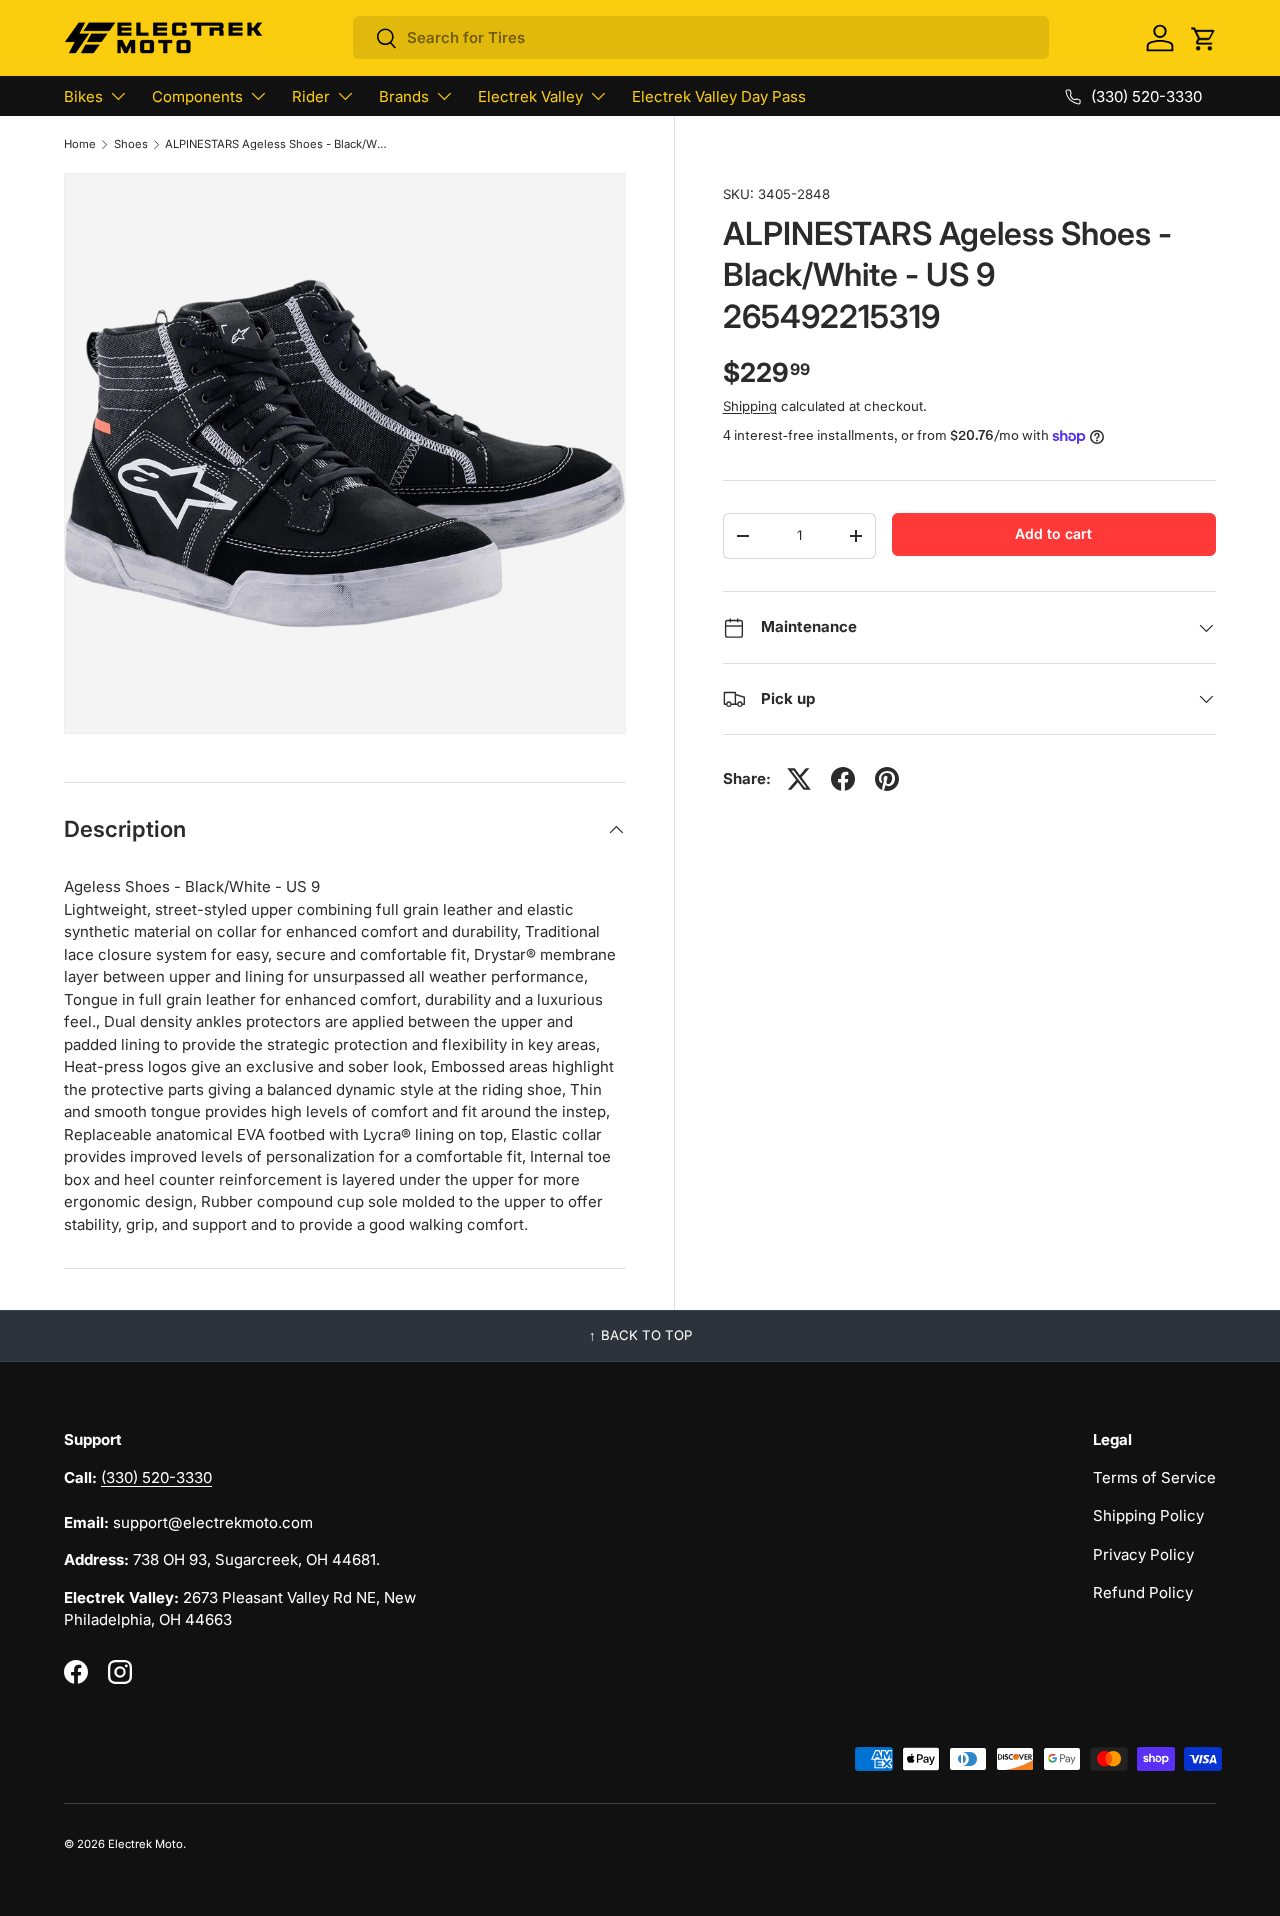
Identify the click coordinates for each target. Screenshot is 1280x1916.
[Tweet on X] (799, 779)
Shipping (750, 406)
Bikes (83, 96)
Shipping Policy (1148, 1515)
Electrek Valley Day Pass (719, 96)
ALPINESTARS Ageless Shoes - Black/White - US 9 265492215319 (277, 144)
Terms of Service (1154, 1477)
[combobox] (701, 37)
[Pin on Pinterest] (887, 779)
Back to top (646, 1335)
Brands (404, 96)
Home (80, 144)
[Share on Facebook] (843, 779)
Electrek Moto (145, 1844)
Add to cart (1053, 533)
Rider (311, 96)
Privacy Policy (1143, 1554)
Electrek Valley (530, 96)
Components (197, 96)
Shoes (131, 144)
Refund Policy (1143, 1592)
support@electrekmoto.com (213, 1522)
